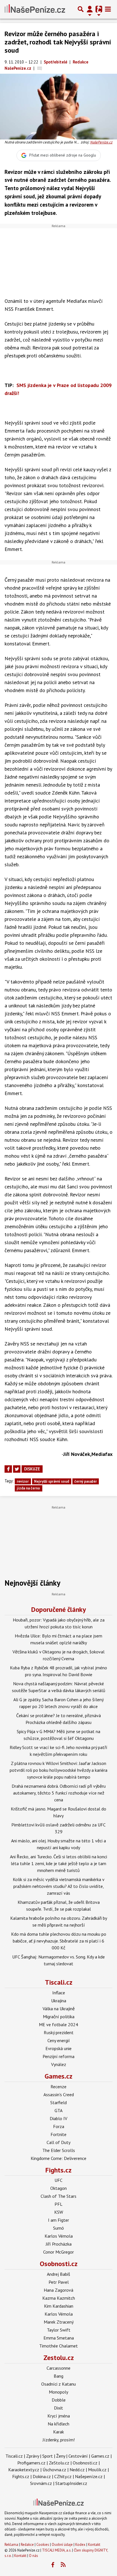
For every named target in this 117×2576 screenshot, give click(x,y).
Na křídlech (58, 2424)
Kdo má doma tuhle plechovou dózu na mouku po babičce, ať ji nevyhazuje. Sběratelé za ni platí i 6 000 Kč (59, 1941)
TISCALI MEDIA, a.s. (57, 2550)
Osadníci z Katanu (58, 2384)
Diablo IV (58, 2118)
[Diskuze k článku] (40, 68)
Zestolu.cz (59, 2358)
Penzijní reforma (58, 2056)
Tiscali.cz (59, 1982)
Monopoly (58, 2392)
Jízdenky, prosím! (59, 2440)
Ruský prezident (59, 2032)
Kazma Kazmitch (59, 2298)
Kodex (81, 2545)
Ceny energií (59, 2040)
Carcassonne (58, 2368)
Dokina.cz (42, 2476)
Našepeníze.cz (89, 2476)
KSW (59, 2212)
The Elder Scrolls (59, 2150)
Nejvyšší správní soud (52, 1481)
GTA (58, 2110)
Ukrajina (59, 2001)
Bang (58, 2376)
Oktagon (58, 2188)
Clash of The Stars (58, 2196)
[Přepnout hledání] (81, 9)
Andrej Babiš (58, 2274)
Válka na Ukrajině (59, 2009)
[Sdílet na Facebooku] (8, 1469)
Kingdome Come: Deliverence (58, 2158)
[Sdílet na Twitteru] (17, 1469)
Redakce (27, 2545)
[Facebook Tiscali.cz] (53, 2565)
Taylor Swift (59, 2330)
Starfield (58, 2102)
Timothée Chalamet (58, 2346)
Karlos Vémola (59, 2236)
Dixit (58, 2408)
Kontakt (94, 2545)
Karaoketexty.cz (24, 2470)
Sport (48, 2456)
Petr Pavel (59, 2282)
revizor (23, 1481)
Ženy (61, 2456)
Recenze (58, 2087)
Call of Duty (58, 2142)
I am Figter (58, 2220)
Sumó (58, 2228)
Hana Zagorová (58, 2290)
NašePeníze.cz (101, 142)
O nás (34, 2556)
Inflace (59, 1993)
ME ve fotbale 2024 (58, 2024)
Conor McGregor (58, 2252)
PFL (58, 2204)
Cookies (43, 2545)
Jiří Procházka (59, 2244)
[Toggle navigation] (108, 9)
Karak (58, 2432)
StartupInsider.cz (71, 2483)
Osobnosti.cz (59, 2264)
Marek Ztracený (59, 2322)
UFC (58, 2180)
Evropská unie (58, 2048)
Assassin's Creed (59, 2094)
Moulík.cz (97, 2470)
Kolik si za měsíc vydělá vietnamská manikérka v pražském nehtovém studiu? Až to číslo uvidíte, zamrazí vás (59, 1886)
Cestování (78, 2456)
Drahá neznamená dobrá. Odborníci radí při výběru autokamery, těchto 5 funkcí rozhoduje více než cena (59, 1793)
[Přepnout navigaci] (90, 9)
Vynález (59, 2064)
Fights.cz (58, 2170)
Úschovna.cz (54, 2470)
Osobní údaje (62, 2545)
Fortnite (58, 2134)
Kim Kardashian (59, 2306)
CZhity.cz (63, 2476)
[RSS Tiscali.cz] (63, 2565)
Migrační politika (59, 2017)
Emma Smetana (59, 2338)
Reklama (11, 2545)
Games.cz (58, 2076)
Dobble (59, 2400)
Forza (59, 2126)
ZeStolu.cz (59, 2463)
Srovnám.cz (41, 2483)
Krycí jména (59, 2416)
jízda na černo (28, 1488)
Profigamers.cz (31, 2463)
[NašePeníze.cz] (35, 9)
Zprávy (33, 2456)
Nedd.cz (77, 2470)
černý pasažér (86, 1481)
